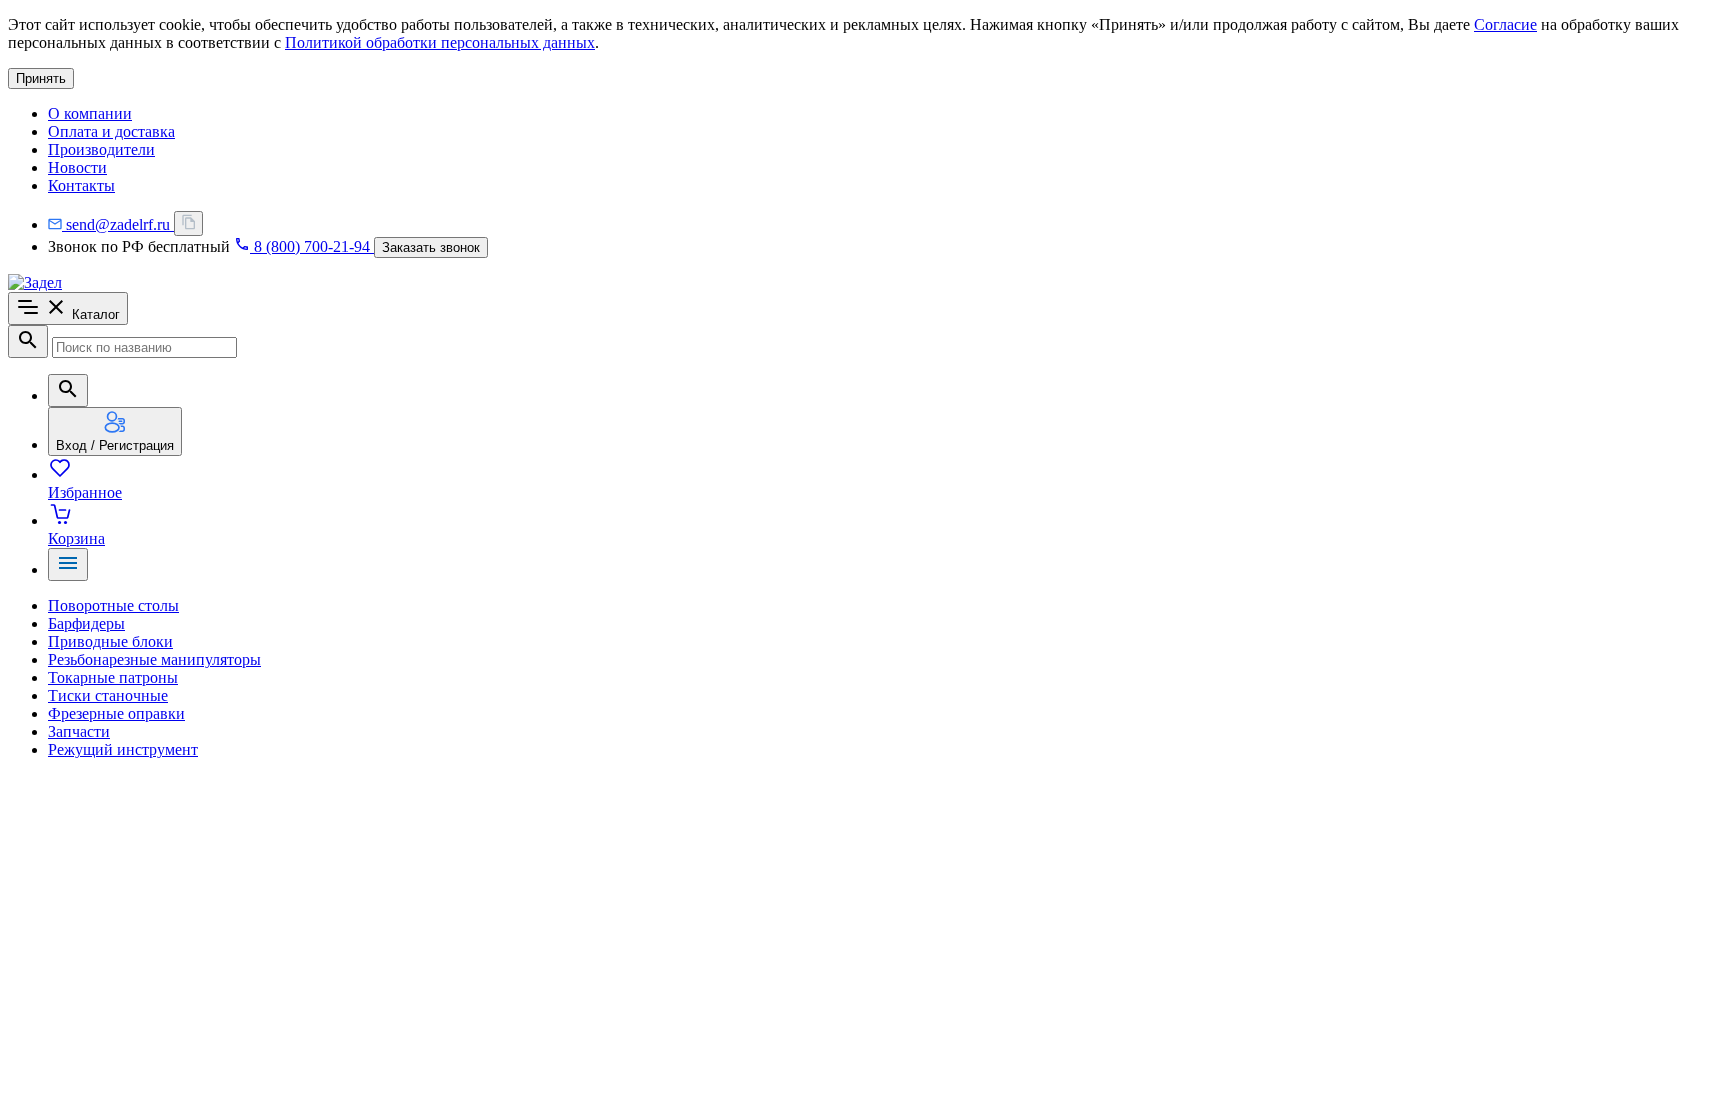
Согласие (1505, 24)
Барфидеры (86, 623)
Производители (101, 149)
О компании (90, 113)
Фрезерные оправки (116, 713)
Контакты (81, 185)
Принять (41, 78)
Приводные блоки (110, 641)
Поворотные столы (113, 605)
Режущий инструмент (123, 749)
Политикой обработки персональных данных (440, 42)
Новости (77, 167)
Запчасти (79, 731)
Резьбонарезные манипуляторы (154, 659)
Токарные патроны (113, 677)
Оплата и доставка (111, 131)
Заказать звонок (431, 247)
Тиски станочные (108, 695)
